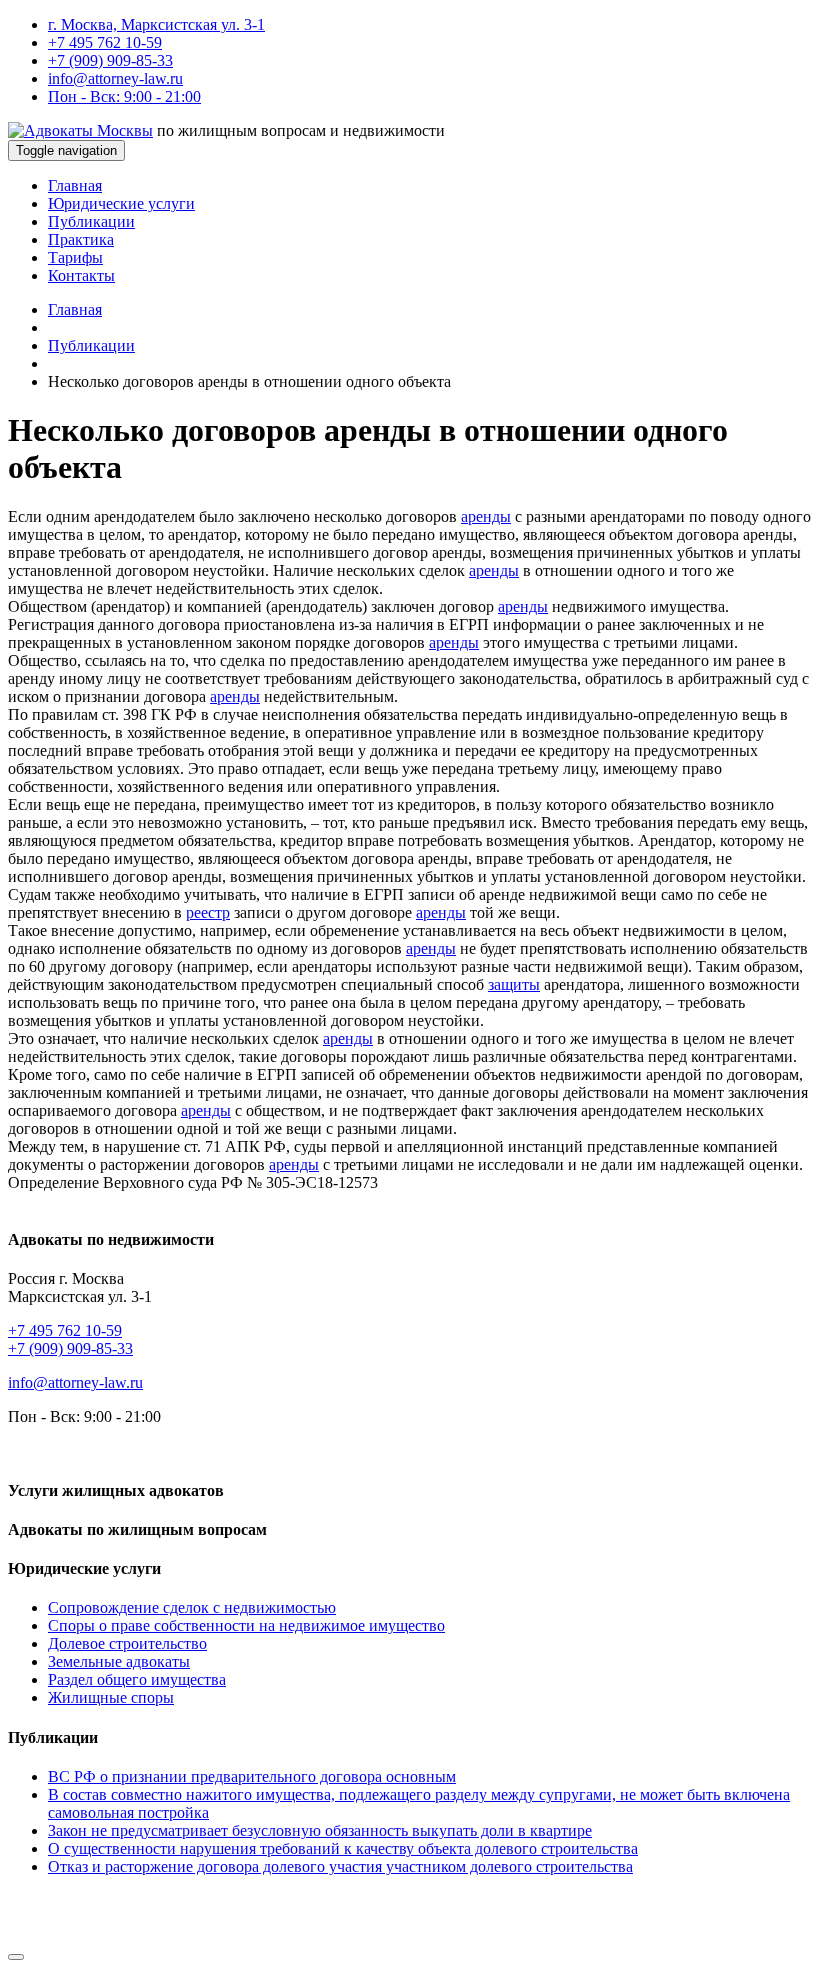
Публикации (91, 221)
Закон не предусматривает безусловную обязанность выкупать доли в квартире (320, 1830)
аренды (486, 516)
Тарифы (75, 257)
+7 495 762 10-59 (105, 42)
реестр (208, 912)
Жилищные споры (111, 1697)
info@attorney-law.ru (115, 78)
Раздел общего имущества (137, 1679)
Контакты (81, 275)
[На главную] (80, 130)
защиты (514, 984)
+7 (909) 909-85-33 (110, 60)
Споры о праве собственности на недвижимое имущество (246, 1625)
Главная (75, 185)
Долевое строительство (127, 1643)
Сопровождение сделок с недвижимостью (192, 1607)
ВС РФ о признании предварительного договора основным (252, 1776)
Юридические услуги (121, 203)
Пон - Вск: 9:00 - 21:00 (124, 96)
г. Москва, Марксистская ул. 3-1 (156, 24)
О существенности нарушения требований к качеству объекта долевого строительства (343, 1848)
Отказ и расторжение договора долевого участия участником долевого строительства (340, 1866)
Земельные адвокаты (119, 1661)
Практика (81, 239)
